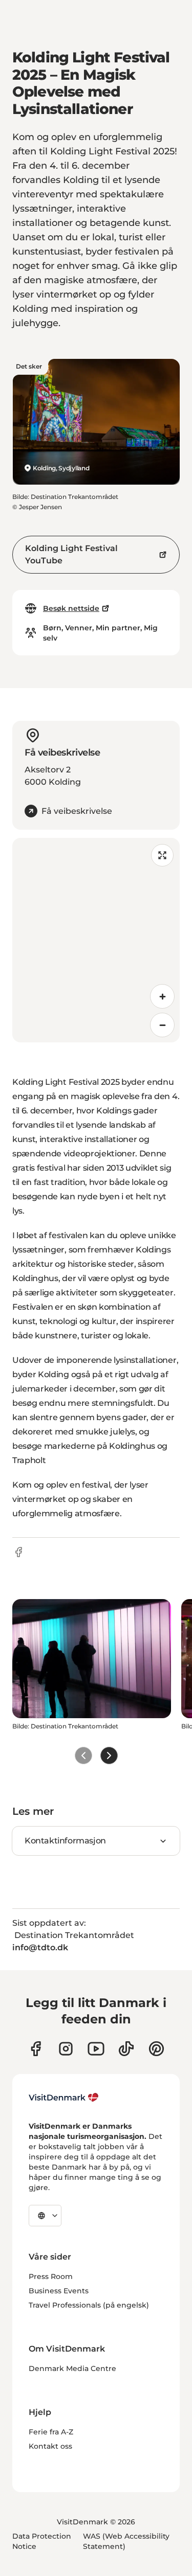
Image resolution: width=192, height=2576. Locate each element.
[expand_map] (162, 855)
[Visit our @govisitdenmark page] (126, 2049)
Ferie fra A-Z (51, 2432)
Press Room (51, 2276)
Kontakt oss (50, 2446)
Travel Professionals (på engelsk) (89, 2305)
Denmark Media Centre (72, 2368)
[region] (96, 940)
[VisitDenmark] (64, 2098)
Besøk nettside (71, 608)
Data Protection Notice (42, 2541)
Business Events (59, 2291)
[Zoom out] (162, 1025)
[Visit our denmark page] (36, 2049)
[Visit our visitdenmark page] (96, 2049)
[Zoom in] (162, 996)
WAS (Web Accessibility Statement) (126, 2541)
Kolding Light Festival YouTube (71, 554)
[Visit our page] (66, 2049)
